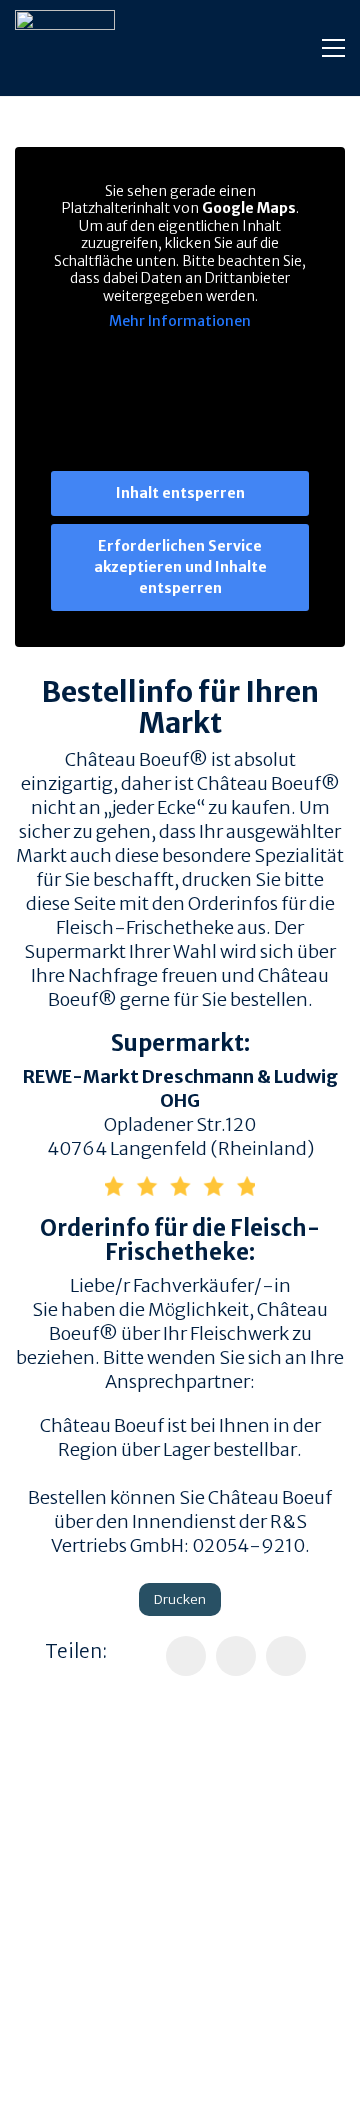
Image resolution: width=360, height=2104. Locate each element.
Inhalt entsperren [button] (180, 493)
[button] (333, 48)
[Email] (286, 1656)
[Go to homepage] (65, 48)
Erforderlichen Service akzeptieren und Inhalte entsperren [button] (180, 567)
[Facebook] (186, 1656)
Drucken (180, 1599)
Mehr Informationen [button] (180, 321)
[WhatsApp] (236, 1656)
